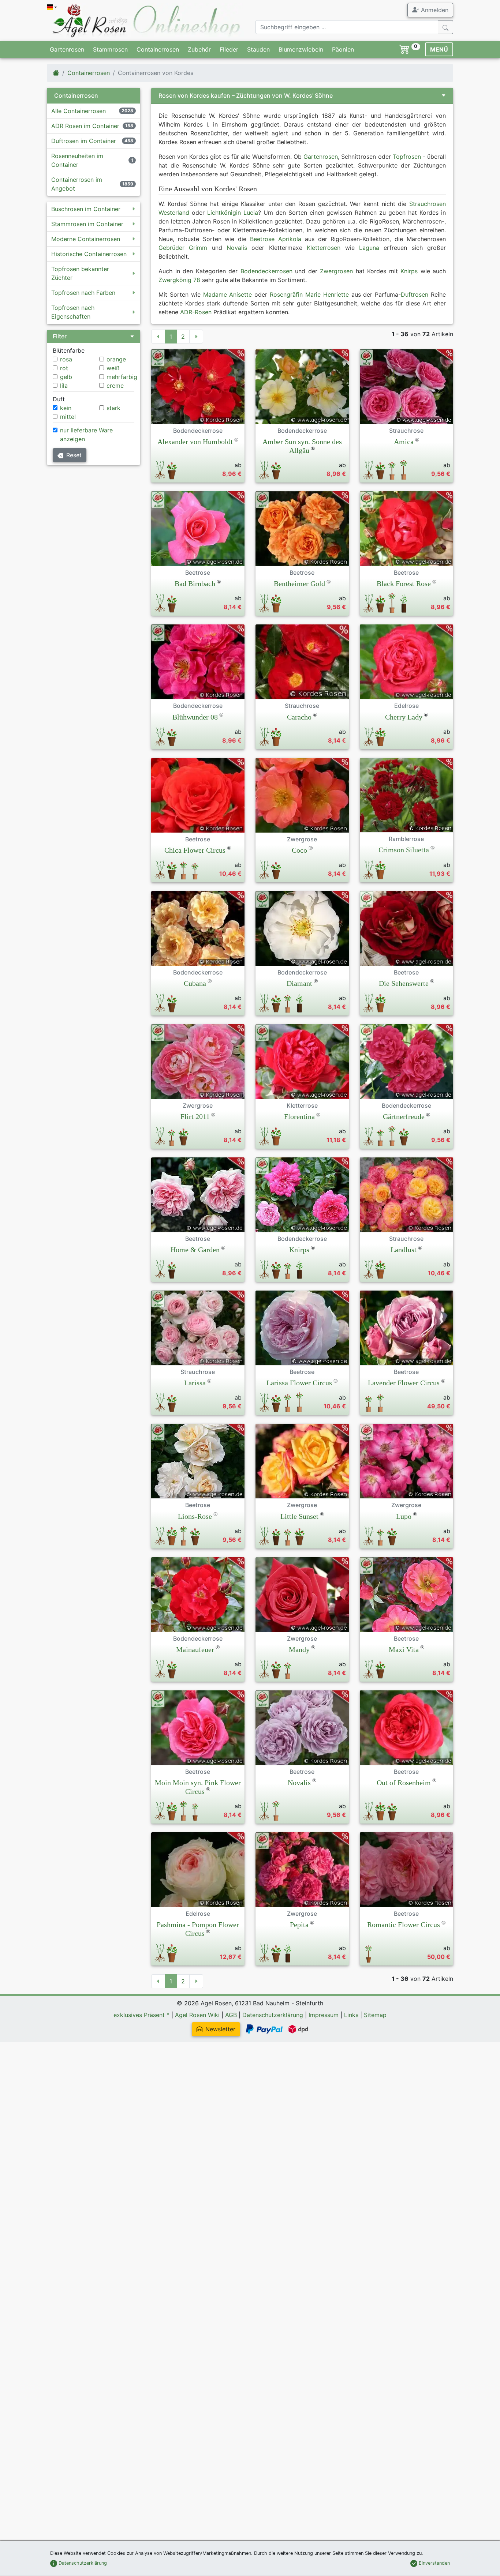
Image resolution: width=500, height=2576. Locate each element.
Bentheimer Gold (299, 583)
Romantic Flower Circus (404, 1925)
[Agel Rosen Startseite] (56, 73)
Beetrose (262, 239)
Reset (74, 455)
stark (113, 408)
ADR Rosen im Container (85, 126)
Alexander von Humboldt (195, 442)
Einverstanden (434, 2563)
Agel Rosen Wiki (197, 2015)
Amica (404, 442)
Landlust (404, 1250)
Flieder (229, 49)
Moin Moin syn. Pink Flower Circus (198, 1787)
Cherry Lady (404, 717)
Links (351, 2015)
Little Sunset (299, 1516)
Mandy (299, 1649)
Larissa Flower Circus (299, 1383)
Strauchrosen (428, 204)
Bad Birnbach (195, 583)
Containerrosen (158, 49)
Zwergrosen (336, 271)
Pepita (299, 1925)
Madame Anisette (228, 294)
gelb (66, 377)
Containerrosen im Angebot (77, 184)
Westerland (174, 213)
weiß (113, 368)
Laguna (369, 248)
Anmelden (434, 10)
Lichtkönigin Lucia (233, 213)
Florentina (299, 1116)
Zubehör (199, 49)
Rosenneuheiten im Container (77, 160)
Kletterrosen (324, 248)
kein (66, 408)
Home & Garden (195, 1250)
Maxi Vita (404, 1649)
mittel (68, 417)
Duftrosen (415, 294)
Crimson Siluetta (404, 850)
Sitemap (375, 2015)
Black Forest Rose (404, 583)
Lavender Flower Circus (404, 1383)
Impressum (324, 2015)
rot (64, 368)
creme (115, 386)
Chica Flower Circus (195, 850)
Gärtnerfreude (404, 1116)
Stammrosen (110, 49)
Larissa (195, 1383)
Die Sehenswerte (404, 983)
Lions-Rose (195, 1516)
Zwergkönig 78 (179, 280)
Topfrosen (407, 157)
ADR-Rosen (196, 312)
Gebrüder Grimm (183, 248)
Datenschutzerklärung (273, 2015)
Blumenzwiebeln (301, 49)
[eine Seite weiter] (196, 337)
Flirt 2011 (195, 1116)
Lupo (404, 1516)
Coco (299, 850)
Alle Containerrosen (79, 111)
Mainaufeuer (195, 1649)
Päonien (343, 49)
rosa (66, 359)
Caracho (299, 717)
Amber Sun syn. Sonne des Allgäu (302, 446)
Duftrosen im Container (84, 141)
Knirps (409, 271)
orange (116, 359)
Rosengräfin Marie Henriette (309, 294)
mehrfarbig (122, 377)
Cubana (195, 983)
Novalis (237, 248)
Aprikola (290, 239)
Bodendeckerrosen (266, 271)
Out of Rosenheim (404, 1783)
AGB (231, 2015)
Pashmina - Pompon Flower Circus (198, 1929)
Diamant (299, 983)
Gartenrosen (67, 49)
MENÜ (439, 49)
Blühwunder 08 (195, 717)
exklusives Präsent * (141, 2015)
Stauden (258, 49)
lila (64, 386)
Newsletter (220, 2029)
